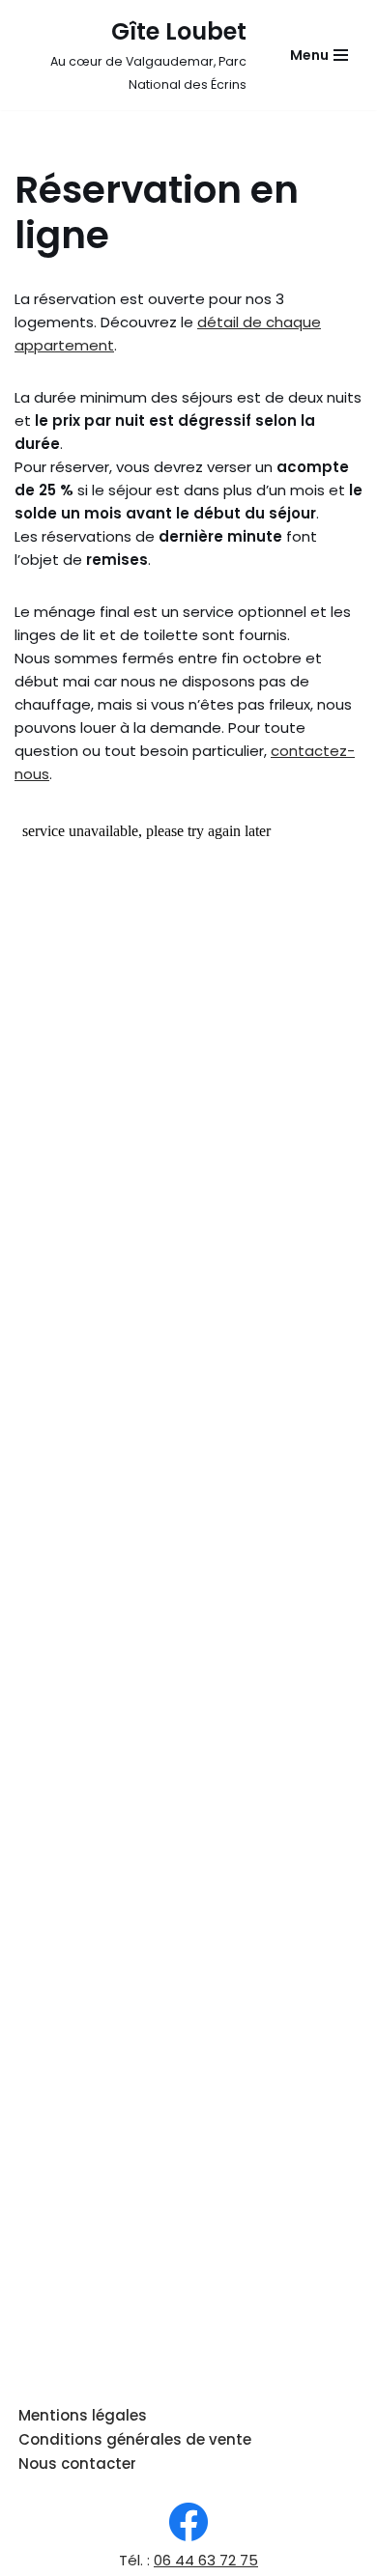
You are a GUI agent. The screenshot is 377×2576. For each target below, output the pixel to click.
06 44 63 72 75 (206, 2560)
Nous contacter (77, 2464)
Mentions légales (83, 2415)
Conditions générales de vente (135, 2439)
